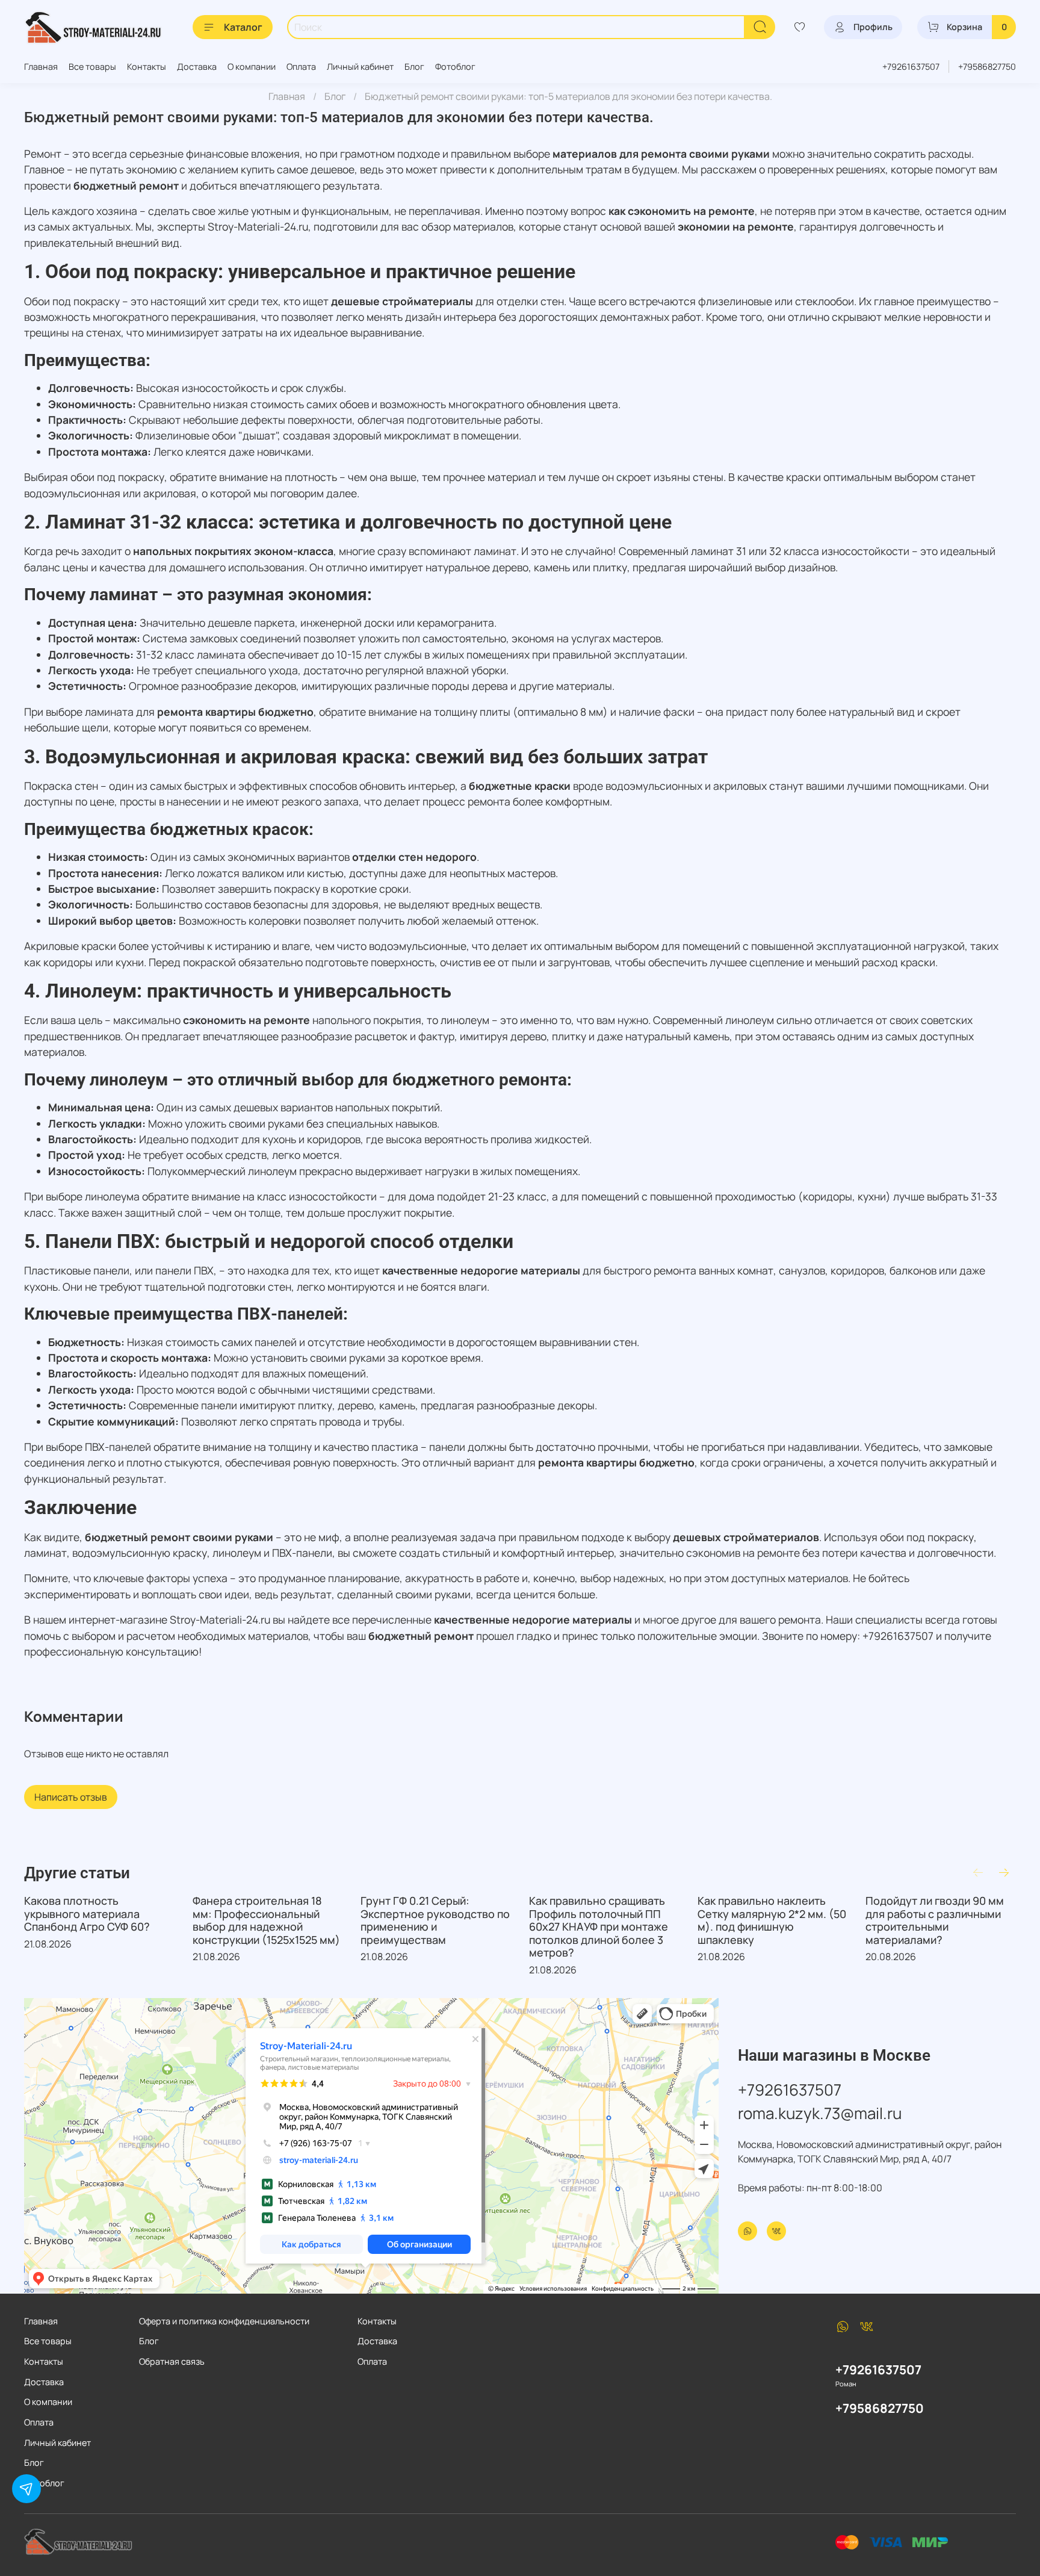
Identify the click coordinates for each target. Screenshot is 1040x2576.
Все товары (92, 67)
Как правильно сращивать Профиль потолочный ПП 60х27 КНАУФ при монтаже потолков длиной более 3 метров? (599, 1926)
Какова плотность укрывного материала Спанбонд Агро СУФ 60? (87, 1913)
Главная (41, 67)
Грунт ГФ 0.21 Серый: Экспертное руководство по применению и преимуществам (435, 1920)
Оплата (301, 67)
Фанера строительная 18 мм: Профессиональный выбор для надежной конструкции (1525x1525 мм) (266, 1920)
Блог (414, 67)
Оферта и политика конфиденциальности (224, 2321)
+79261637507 (911, 67)
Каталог (243, 27)
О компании (252, 67)
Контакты (147, 67)
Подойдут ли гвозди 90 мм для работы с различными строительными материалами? (935, 1920)
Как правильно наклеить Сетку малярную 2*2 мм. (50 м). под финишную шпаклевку (772, 1920)
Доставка (197, 67)
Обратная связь (172, 2361)
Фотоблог (455, 67)
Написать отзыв (71, 1797)
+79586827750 (987, 67)
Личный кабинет (360, 67)
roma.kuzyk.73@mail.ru (820, 2113)
